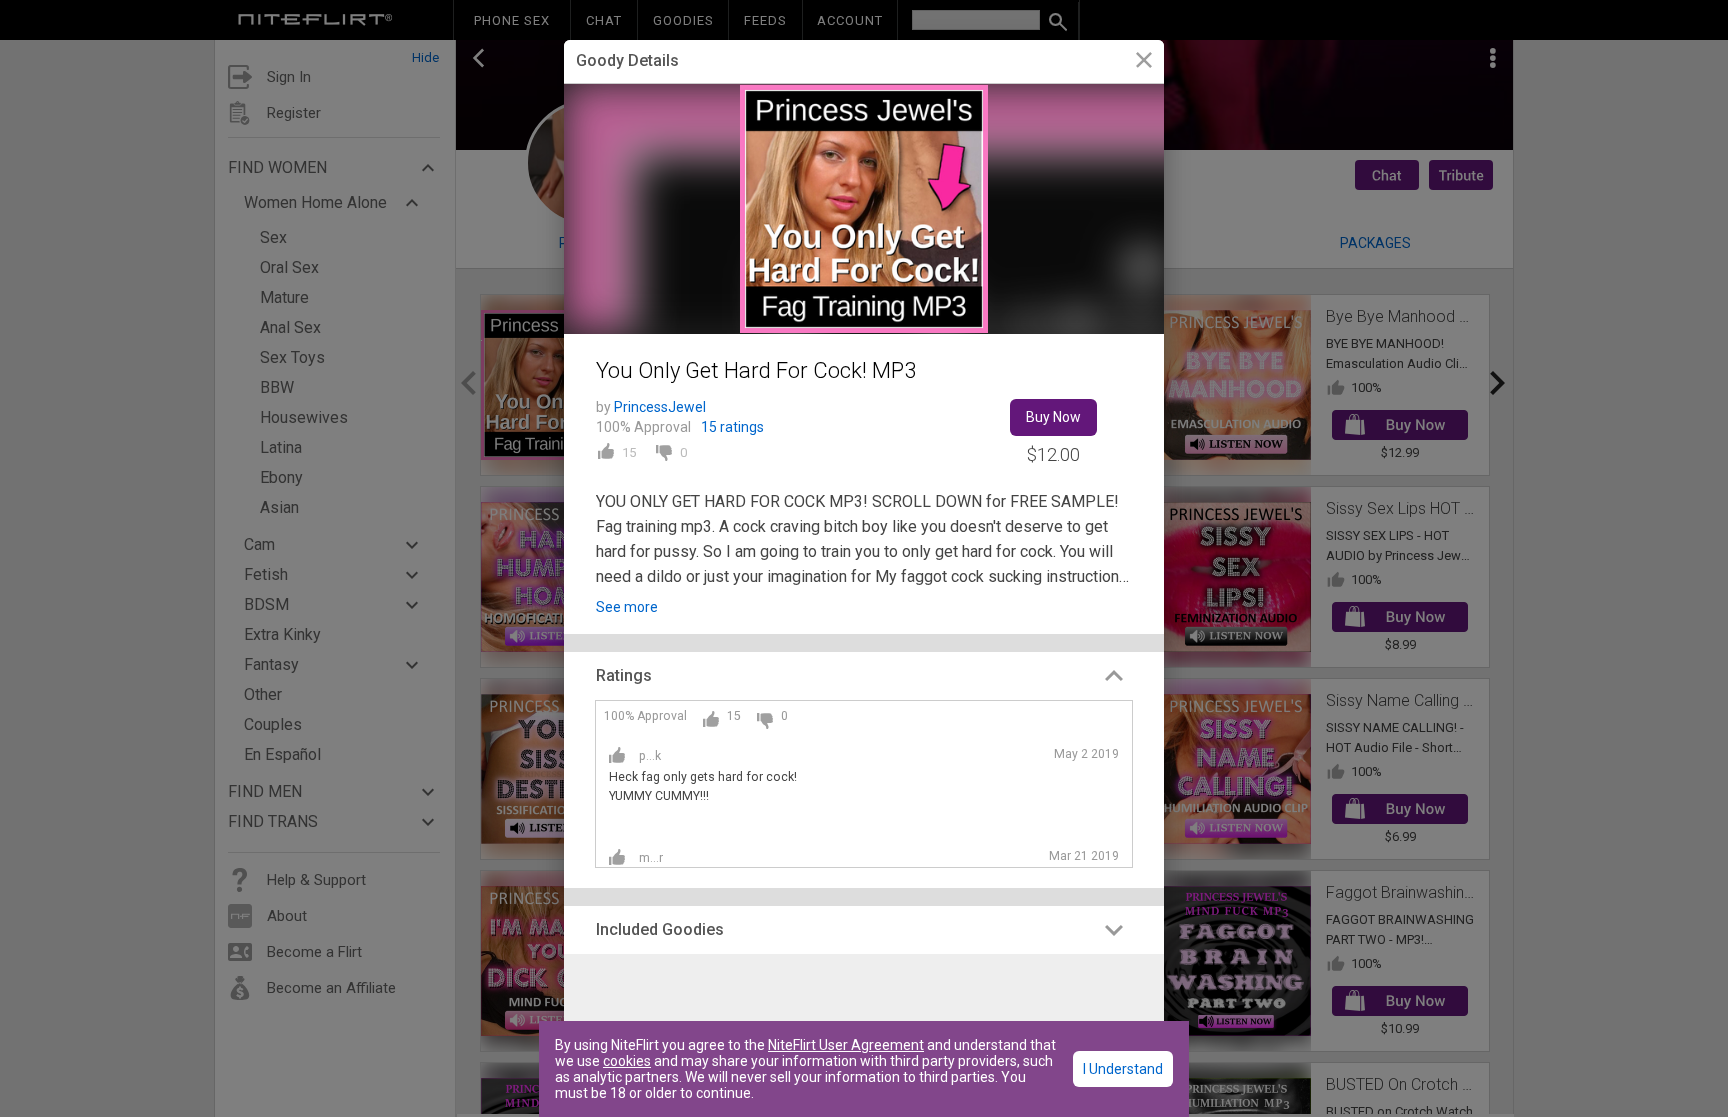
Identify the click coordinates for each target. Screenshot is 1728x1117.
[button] (864, 676)
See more (627, 607)
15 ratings (732, 427)
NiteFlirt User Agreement (846, 1045)
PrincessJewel (660, 407)
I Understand (1123, 1069)
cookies (627, 1061)
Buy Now (1053, 417)
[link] (1143, 62)
